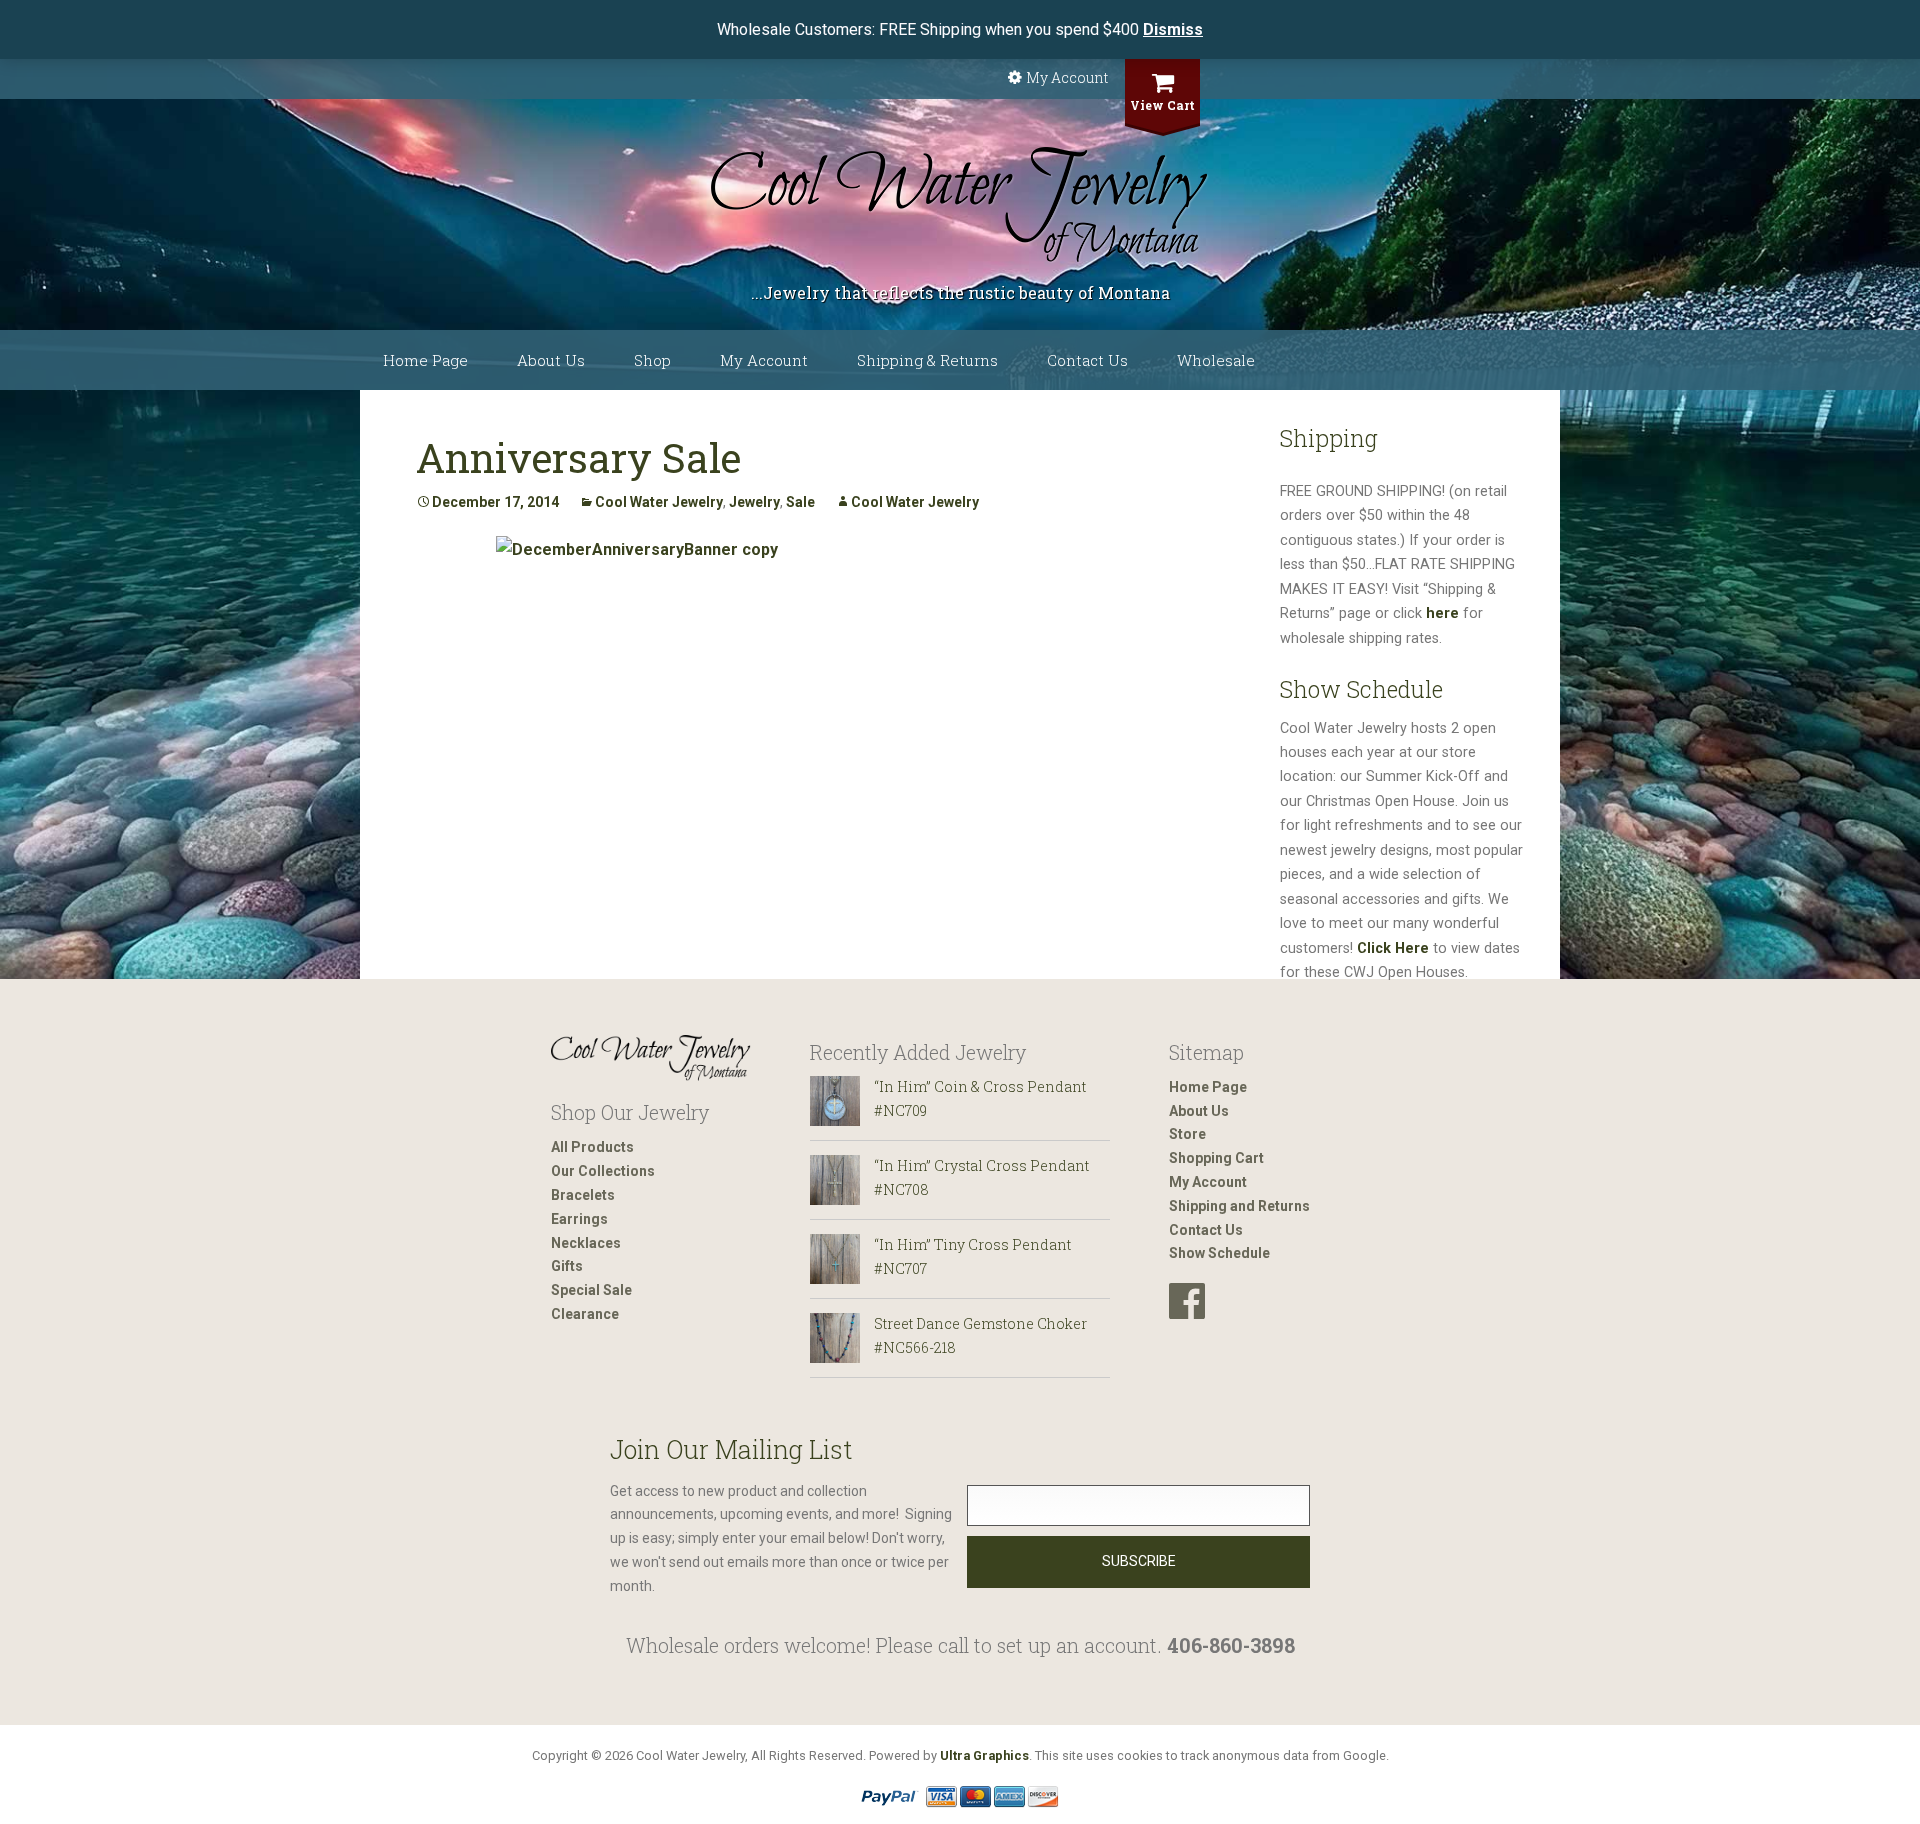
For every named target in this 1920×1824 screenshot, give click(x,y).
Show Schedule (1219, 1253)
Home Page (425, 360)
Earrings (579, 1219)
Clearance (585, 1314)
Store (1187, 1134)
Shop (652, 360)
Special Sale (591, 1290)
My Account (1067, 77)
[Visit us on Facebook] (1187, 1301)
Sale (800, 502)
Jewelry (754, 502)
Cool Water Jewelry (659, 502)
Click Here (1393, 948)
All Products (592, 1147)
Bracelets (583, 1195)
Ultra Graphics (984, 1755)
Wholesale (1216, 360)
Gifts (567, 1266)
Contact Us (1087, 360)
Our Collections (603, 1171)
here (1442, 613)
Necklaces (586, 1243)
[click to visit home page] (960, 205)
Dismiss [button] (1173, 29)
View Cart (1162, 105)
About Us (551, 360)
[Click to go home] (651, 1058)
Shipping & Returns (927, 360)
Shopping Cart (1216, 1158)
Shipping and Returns (1239, 1206)
